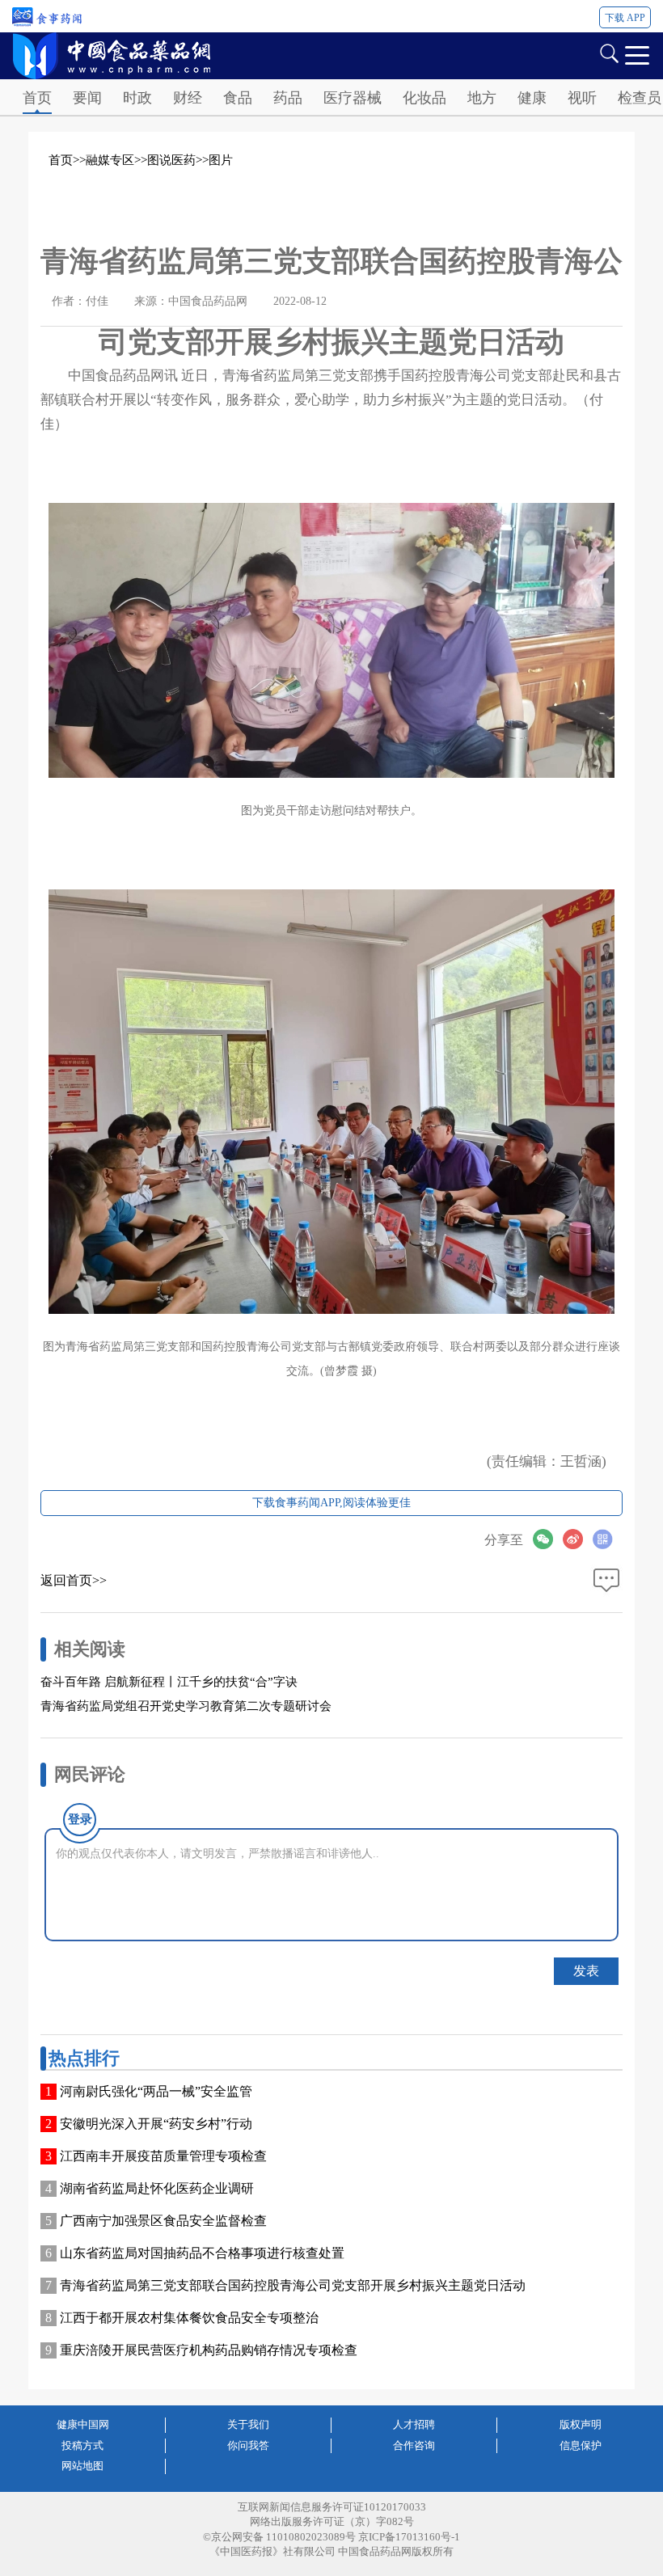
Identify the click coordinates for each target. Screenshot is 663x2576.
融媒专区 (110, 160)
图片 (221, 160)
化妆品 (424, 98)
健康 (532, 98)
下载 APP (625, 18)
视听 (582, 98)
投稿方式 (82, 2445)
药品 (288, 98)
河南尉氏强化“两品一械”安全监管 (156, 2091)
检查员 (640, 98)
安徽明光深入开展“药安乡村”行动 (156, 2124)
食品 (238, 98)
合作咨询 (414, 2445)
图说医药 (171, 160)
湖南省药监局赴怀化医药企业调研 (157, 2188)
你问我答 (248, 2445)
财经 (188, 98)
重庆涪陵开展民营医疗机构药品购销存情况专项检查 (209, 2350)
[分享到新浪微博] (578, 1539)
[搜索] (609, 52)
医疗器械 (353, 98)
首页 (37, 98)
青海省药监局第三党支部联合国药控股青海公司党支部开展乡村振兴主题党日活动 (293, 2285)
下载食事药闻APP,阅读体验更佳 (331, 1503)
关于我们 (248, 2424)
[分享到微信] (548, 1539)
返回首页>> (74, 1580)
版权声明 (581, 2424)
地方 (482, 98)
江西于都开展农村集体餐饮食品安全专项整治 (189, 2318)
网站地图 (82, 2466)
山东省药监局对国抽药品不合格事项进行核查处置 (202, 2253)
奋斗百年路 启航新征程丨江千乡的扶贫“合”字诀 (169, 1682)
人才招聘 (414, 2424)
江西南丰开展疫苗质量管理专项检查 (163, 2156)
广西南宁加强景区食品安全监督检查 (163, 2221)
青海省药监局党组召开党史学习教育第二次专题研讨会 (186, 1706)
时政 (137, 98)
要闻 (87, 98)
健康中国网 (83, 2424)
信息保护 (581, 2445)
